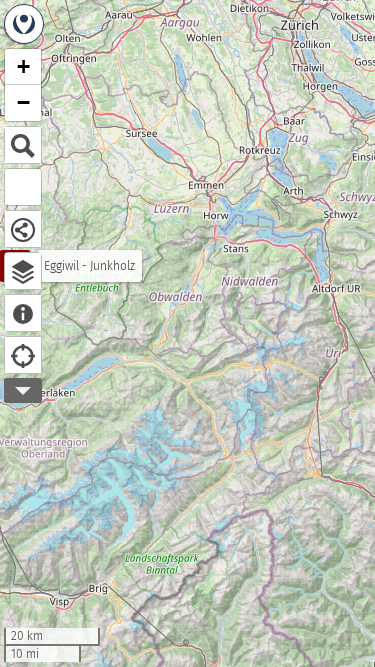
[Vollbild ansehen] (23, 187)
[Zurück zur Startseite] (24, 24)
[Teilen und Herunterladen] (23, 229)
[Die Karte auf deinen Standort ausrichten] (23, 355)
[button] (23, 67)
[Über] (23, 313)
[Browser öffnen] (23, 271)
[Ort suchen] (23, 145)
